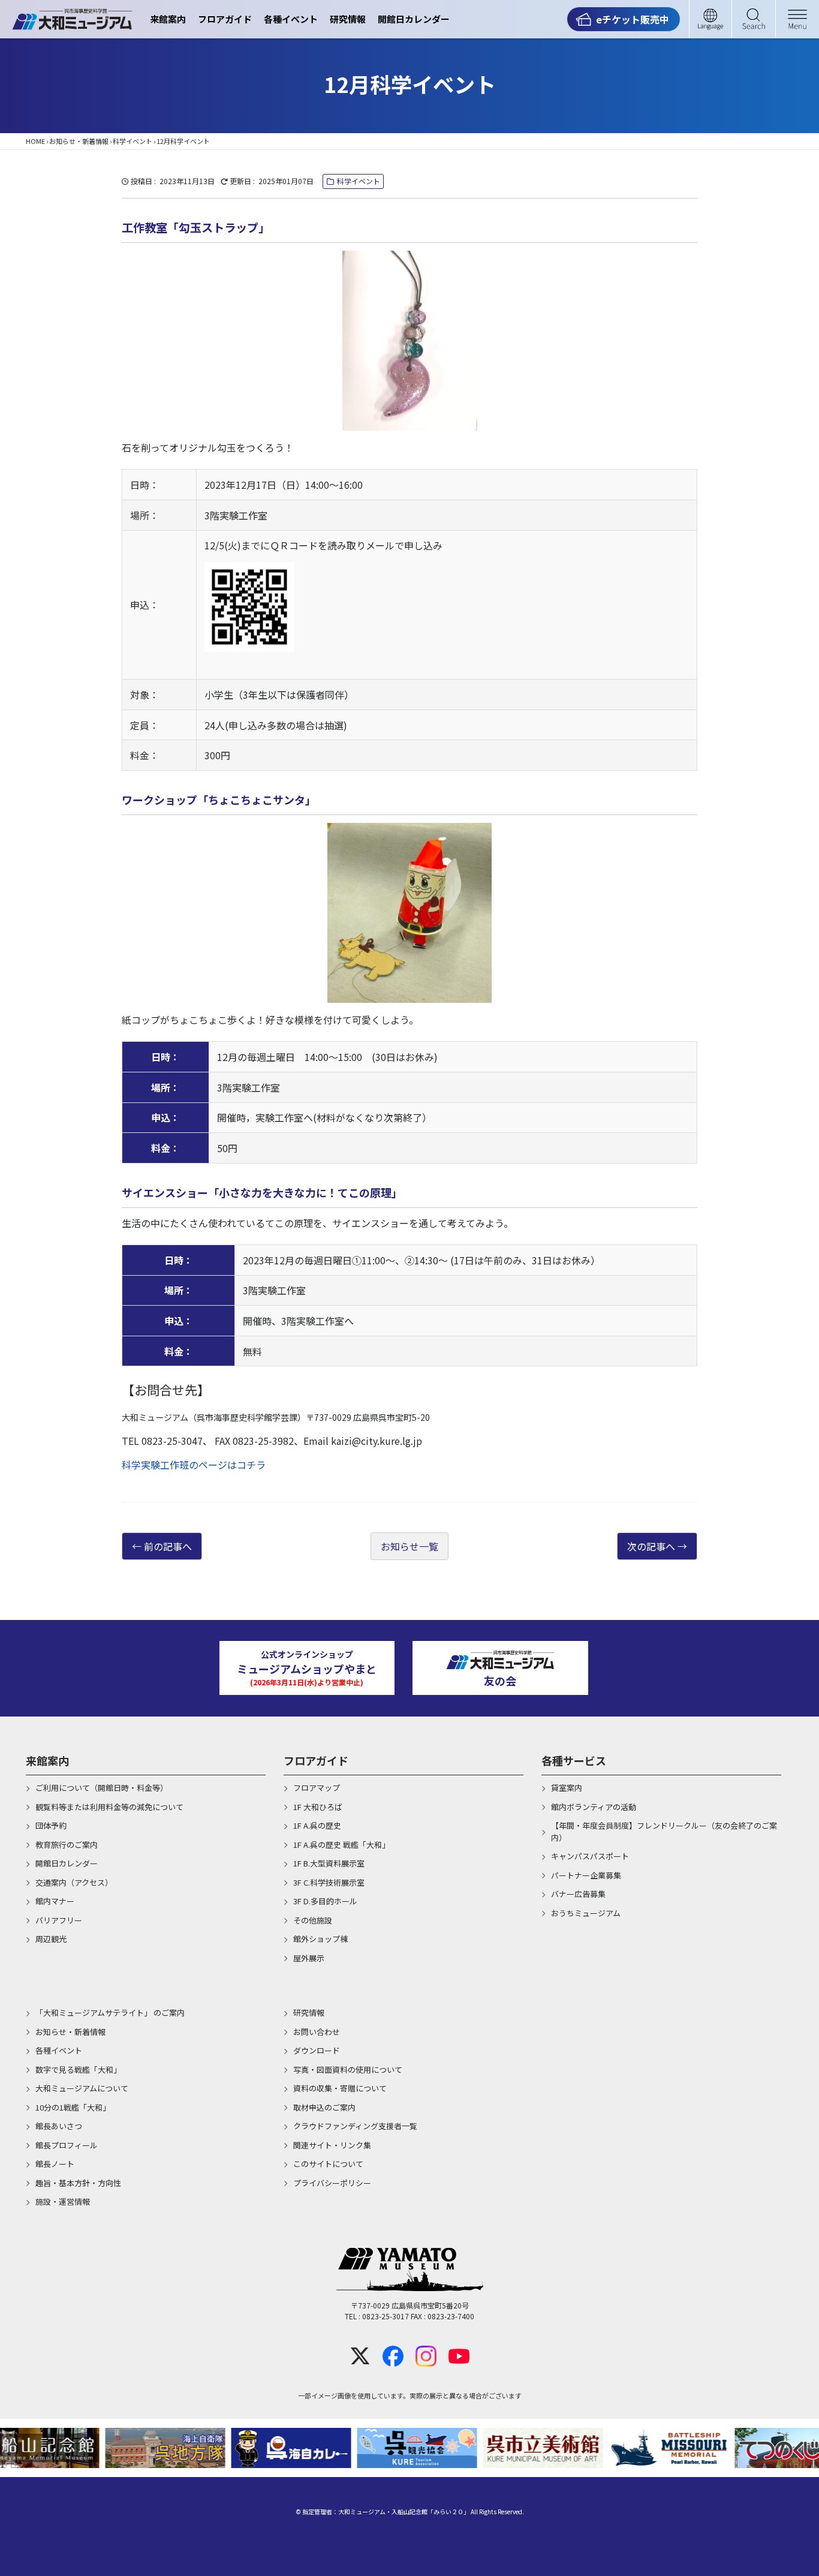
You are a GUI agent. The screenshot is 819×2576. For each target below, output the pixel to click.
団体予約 (51, 1825)
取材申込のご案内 (324, 2107)
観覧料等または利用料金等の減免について (109, 1807)
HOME (35, 141)
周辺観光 (51, 1939)
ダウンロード (317, 2050)
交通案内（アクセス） (74, 1882)
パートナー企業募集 (586, 1875)
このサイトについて (328, 2164)
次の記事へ (651, 1546)
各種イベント (291, 19)
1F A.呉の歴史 (317, 1825)
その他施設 (313, 1920)
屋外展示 (309, 1958)
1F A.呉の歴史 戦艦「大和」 (341, 1845)
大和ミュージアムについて (82, 2088)
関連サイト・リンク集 (332, 2145)
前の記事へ (168, 1546)
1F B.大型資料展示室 (329, 1863)
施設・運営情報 (63, 2201)
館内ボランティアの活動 (594, 1807)
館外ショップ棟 (320, 1939)
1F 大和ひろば (318, 1807)
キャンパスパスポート (590, 1856)
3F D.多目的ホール (325, 1901)
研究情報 (348, 19)
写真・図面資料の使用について (348, 2069)
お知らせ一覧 (409, 1546)
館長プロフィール (67, 2145)
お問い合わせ (317, 2032)
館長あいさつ (59, 2126)
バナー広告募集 (578, 1894)
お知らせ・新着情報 (79, 141)
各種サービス (574, 1760)
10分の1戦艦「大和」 (73, 2107)
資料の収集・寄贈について (340, 2088)
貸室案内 (567, 1788)
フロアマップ (317, 1788)
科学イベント (133, 141)
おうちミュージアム (586, 1913)
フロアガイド (225, 19)
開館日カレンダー (414, 19)
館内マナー (55, 1901)
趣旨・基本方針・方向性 (78, 2183)
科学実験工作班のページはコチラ (194, 1465)
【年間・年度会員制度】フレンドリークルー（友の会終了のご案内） (664, 1831)
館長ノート (55, 2164)
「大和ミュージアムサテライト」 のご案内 (110, 2013)
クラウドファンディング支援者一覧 (355, 2126)
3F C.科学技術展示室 (329, 1882)
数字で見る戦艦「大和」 (78, 2069)
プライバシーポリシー (332, 2183)
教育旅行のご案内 (67, 1845)
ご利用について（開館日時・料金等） (102, 1788)
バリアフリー (59, 1920)
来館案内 (168, 19)
